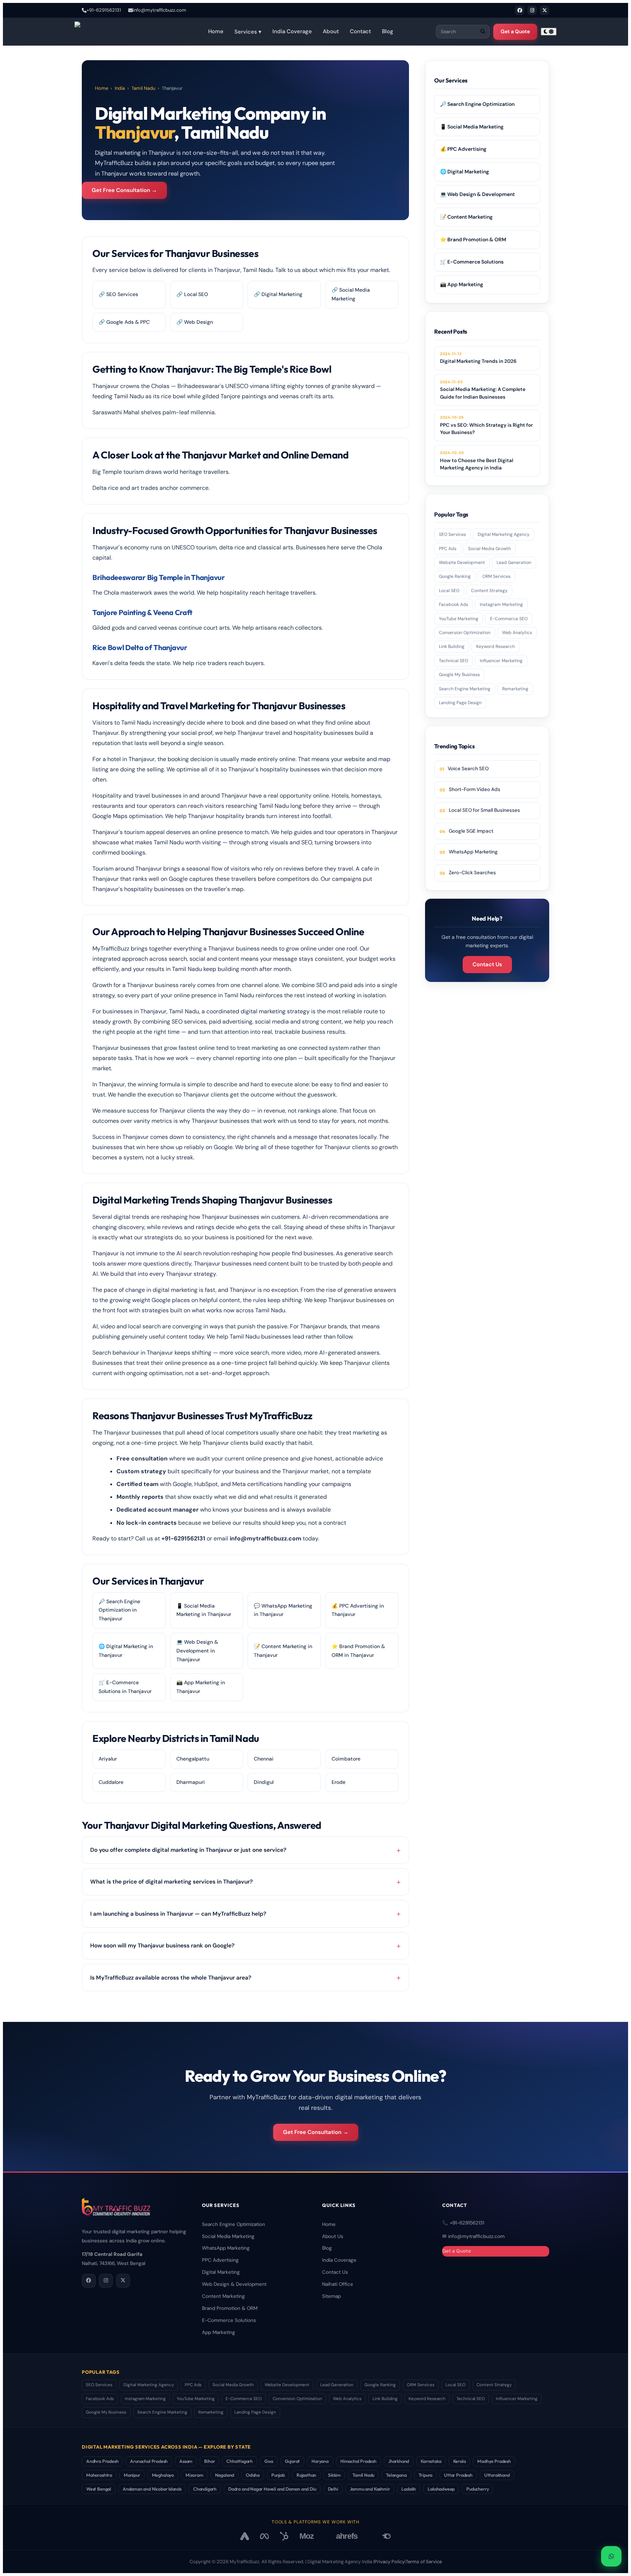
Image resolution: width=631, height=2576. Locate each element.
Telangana (396, 2475)
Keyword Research (496, 646)
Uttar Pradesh (458, 2475)
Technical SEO (454, 661)
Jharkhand (399, 2461)
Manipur (132, 2475)
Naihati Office (338, 2284)
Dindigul (264, 1782)
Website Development (462, 563)
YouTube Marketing (459, 619)
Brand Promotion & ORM (230, 2308)
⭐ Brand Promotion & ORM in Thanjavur (358, 1651)
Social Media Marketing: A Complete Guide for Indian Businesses (483, 390)
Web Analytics (517, 633)
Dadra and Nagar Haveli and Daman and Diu (272, 2489)
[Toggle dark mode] (549, 32)
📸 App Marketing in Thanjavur (201, 1687)
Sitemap (331, 2296)
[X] (544, 10)
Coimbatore (346, 1759)
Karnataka (431, 2461)
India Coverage (292, 31)
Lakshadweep (441, 2489)
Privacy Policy (389, 2562)
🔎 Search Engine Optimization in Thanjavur (119, 1610)
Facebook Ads (454, 604)
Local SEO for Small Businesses (484, 810)
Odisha (253, 2475)
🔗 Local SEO (192, 294)
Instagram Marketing (501, 604)
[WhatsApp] (611, 2556)
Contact (360, 31)
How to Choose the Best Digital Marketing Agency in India (477, 460)
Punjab (278, 2475)
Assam (186, 2461)
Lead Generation (514, 563)
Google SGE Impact (471, 831)
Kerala (460, 2461)
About (331, 31)
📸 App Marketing (462, 284)
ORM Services (496, 576)
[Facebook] (520, 10)
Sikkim (334, 2475)
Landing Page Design (460, 703)
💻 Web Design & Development (477, 194)
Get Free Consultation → (124, 190)
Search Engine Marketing (465, 689)
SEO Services (452, 534)
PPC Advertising (220, 2260)
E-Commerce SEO (509, 619)
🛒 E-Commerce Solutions (472, 262)
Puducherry (477, 2489)
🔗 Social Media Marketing (351, 294)
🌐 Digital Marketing (464, 172)
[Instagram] (532, 10)
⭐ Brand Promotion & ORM (473, 239)
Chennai (264, 1759)
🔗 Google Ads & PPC (124, 322)
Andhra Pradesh (102, 2461)
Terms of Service (424, 2562)
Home (216, 31)
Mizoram (194, 2475)
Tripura (426, 2475)
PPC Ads (448, 549)
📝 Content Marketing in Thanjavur (283, 1651)
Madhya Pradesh (494, 2461)
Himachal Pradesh (358, 2461)
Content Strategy (489, 591)
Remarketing (515, 689)
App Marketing (219, 2332)
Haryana (320, 2461)
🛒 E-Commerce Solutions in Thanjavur (125, 1687)
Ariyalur (108, 1759)
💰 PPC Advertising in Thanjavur (358, 1610)
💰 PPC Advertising (463, 149)
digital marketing (175, 1290)
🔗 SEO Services (118, 294)
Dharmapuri (191, 1782)
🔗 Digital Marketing (278, 294)
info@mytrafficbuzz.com (160, 10)
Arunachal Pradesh (149, 2461)
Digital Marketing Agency (504, 534)
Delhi (333, 2489)
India (120, 88)
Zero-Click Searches (472, 873)
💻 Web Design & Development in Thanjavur (197, 1651)
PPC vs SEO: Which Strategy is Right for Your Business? (486, 425)
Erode (339, 1782)
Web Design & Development (234, 2284)
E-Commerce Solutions (229, 2320)
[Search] (483, 32)
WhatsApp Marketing (473, 852)
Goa (269, 2461)
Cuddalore (111, 1782)
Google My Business (459, 675)
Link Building (452, 646)
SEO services (189, 1022)
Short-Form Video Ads (475, 789)
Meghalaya (163, 2475)
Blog (388, 31)
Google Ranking (455, 576)
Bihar (209, 2461)
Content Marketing (223, 2296)
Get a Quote (515, 31)
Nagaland (225, 2475)
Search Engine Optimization (234, 2224)
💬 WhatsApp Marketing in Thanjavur (283, 1610)
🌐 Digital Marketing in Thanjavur (126, 1651)
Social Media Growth (489, 549)
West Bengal (99, 2489)
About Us (333, 2236)
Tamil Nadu (143, 88)
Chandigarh (205, 2489)
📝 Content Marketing (466, 217)
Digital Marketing (221, 2272)
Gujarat (292, 2461)
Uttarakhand (497, 2475)
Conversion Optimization (465, 633)
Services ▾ (248, 32)
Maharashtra (99, 2475)
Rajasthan (306, 2475)
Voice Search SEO (468, 769)
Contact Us (487, 964)
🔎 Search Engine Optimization (477, 104)
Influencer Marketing (501, 661)
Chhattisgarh (240, 2461)
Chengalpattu (193, 1759)
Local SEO (449, 591)
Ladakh (409, 2489)
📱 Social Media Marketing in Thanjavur (204, 1610)
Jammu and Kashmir (370, 2489)
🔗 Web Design (195, 322)
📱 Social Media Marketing (472, 127)
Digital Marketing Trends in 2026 (478, 358)
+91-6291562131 (104, 10)
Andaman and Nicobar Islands (152, 2489)
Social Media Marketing (228, 2236)
